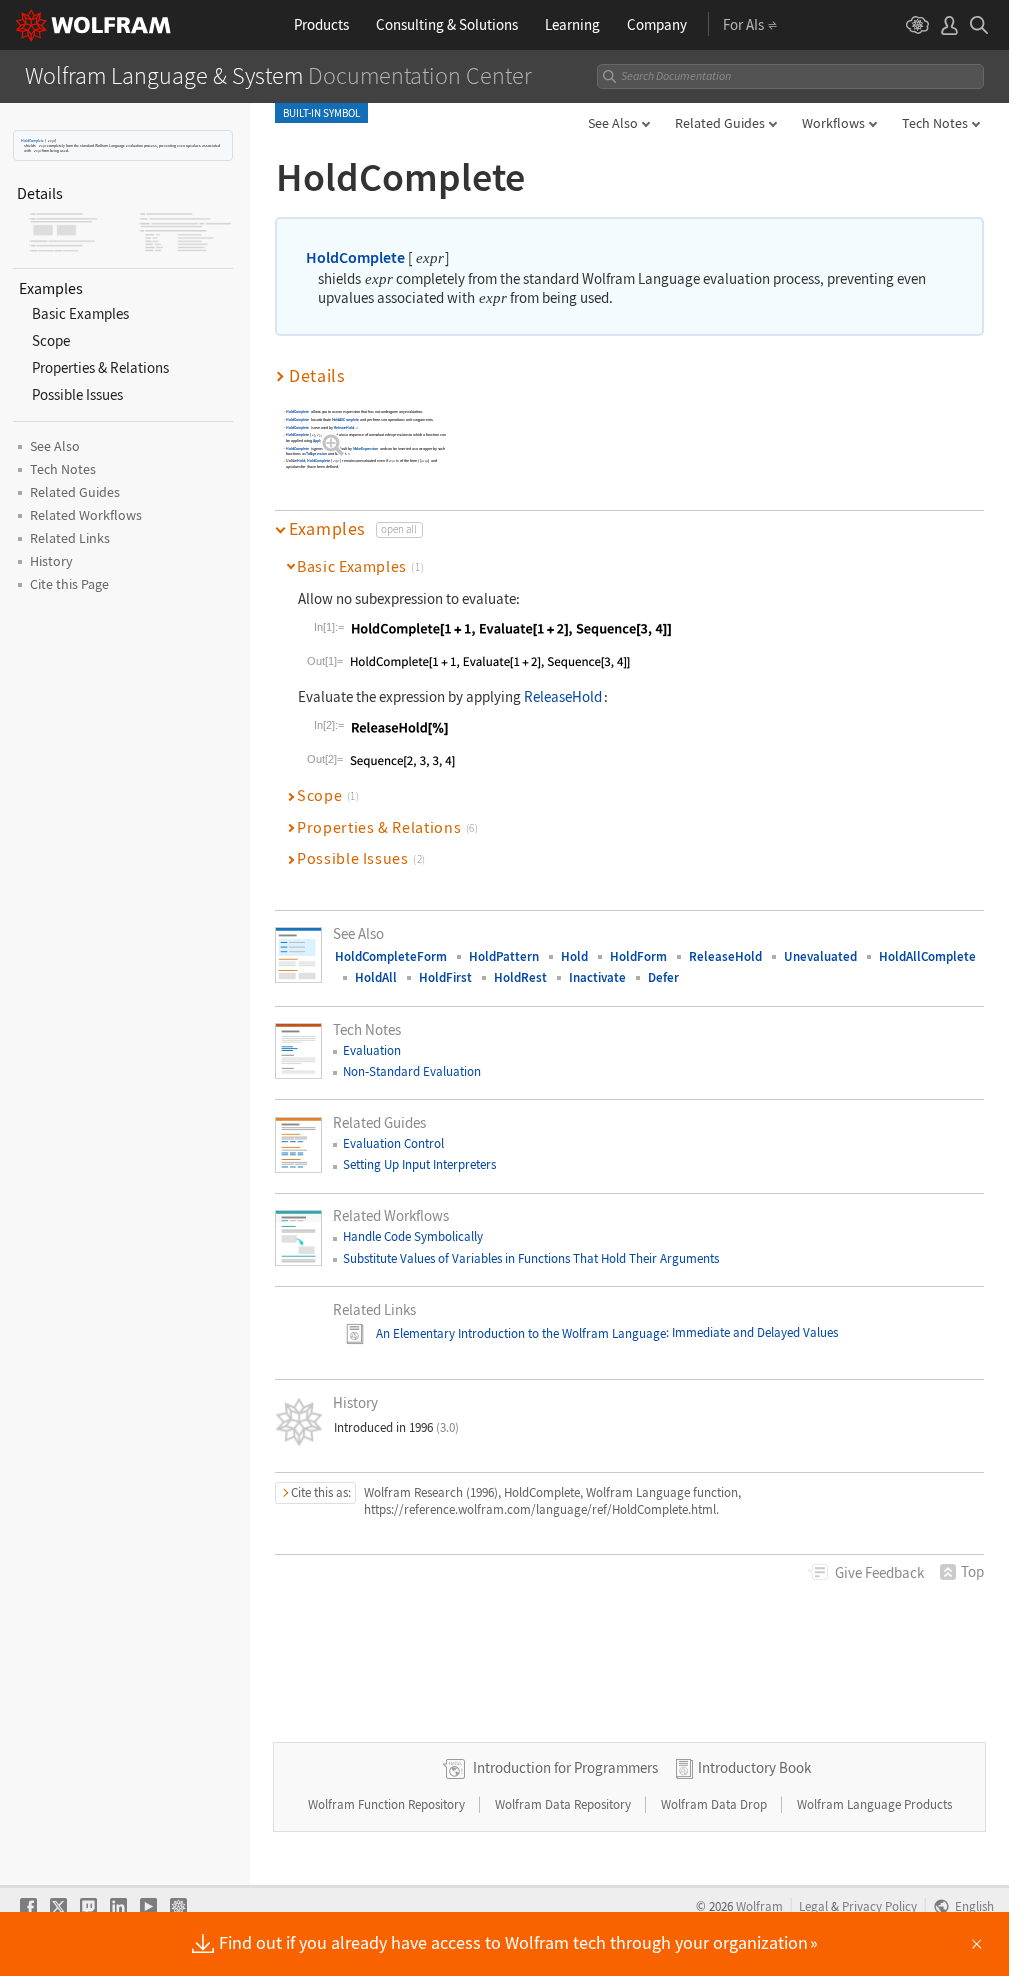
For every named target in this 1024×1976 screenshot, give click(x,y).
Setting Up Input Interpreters (419, 1164)
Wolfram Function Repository (388, 1804)
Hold (302, 461)
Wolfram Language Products (874, 1804)
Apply (317, 440)
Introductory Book (754, 1767)
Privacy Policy (879, 1906)
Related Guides (720, 123)
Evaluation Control (393, 1143)
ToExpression (316, 453)
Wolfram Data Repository (564, 1804)
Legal (813, 1906)
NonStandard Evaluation (412, 1071)
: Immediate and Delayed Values (752, 1333)
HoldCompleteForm (391, 956)
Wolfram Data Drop (715, 1804)
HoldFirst (445, 977)
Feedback (879, 1572)
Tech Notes (935, 123)
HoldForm (638, 956)
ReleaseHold (344, 427)
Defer (663, 977)
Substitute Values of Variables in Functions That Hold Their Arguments (531, 1258)
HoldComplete (32, 140)
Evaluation (372, 1050)
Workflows (833, 123)
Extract (340, 453)
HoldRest (520, 977)
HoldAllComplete (345, 419)
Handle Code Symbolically (413, 1236)
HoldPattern (504, 956)
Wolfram (759, 1906)
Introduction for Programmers (565, 1767)
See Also (613, 123)
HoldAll (376, 977)
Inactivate (597, 977)
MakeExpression (366, 448)
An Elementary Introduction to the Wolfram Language (521, 1333)
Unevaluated (820, 956)
